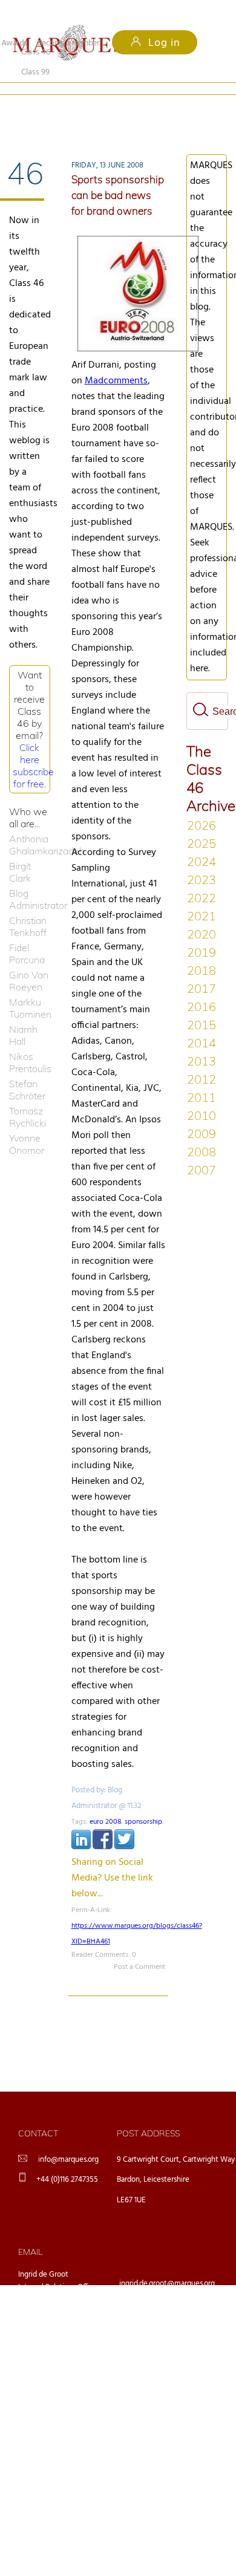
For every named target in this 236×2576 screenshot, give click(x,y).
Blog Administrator (30, 879)
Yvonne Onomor (27, 1124)
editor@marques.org (153, 2327)
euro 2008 (105, 1802)
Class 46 (36, 108)
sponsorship (143, 1802)
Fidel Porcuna (27, 934)
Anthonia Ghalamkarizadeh (30, 825)
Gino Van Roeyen (29, 961)
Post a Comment (139, 1947)
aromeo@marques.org (156, 2295)
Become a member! (70, 43)
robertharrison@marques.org (166, 2358)
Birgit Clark (20, 852)
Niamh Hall (23, 1015)
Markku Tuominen (30, 988)
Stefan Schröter (27, 1070)
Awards (14, 43)
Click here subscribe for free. (33, 746)
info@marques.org (68, 2140)
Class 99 (103, 108)
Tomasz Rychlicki (28, 1097)
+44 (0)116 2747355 (67, 2160)
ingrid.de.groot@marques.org (167, 2264)
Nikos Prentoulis (30, 1042)
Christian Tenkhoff (28, 906)
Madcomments (116, 361)
